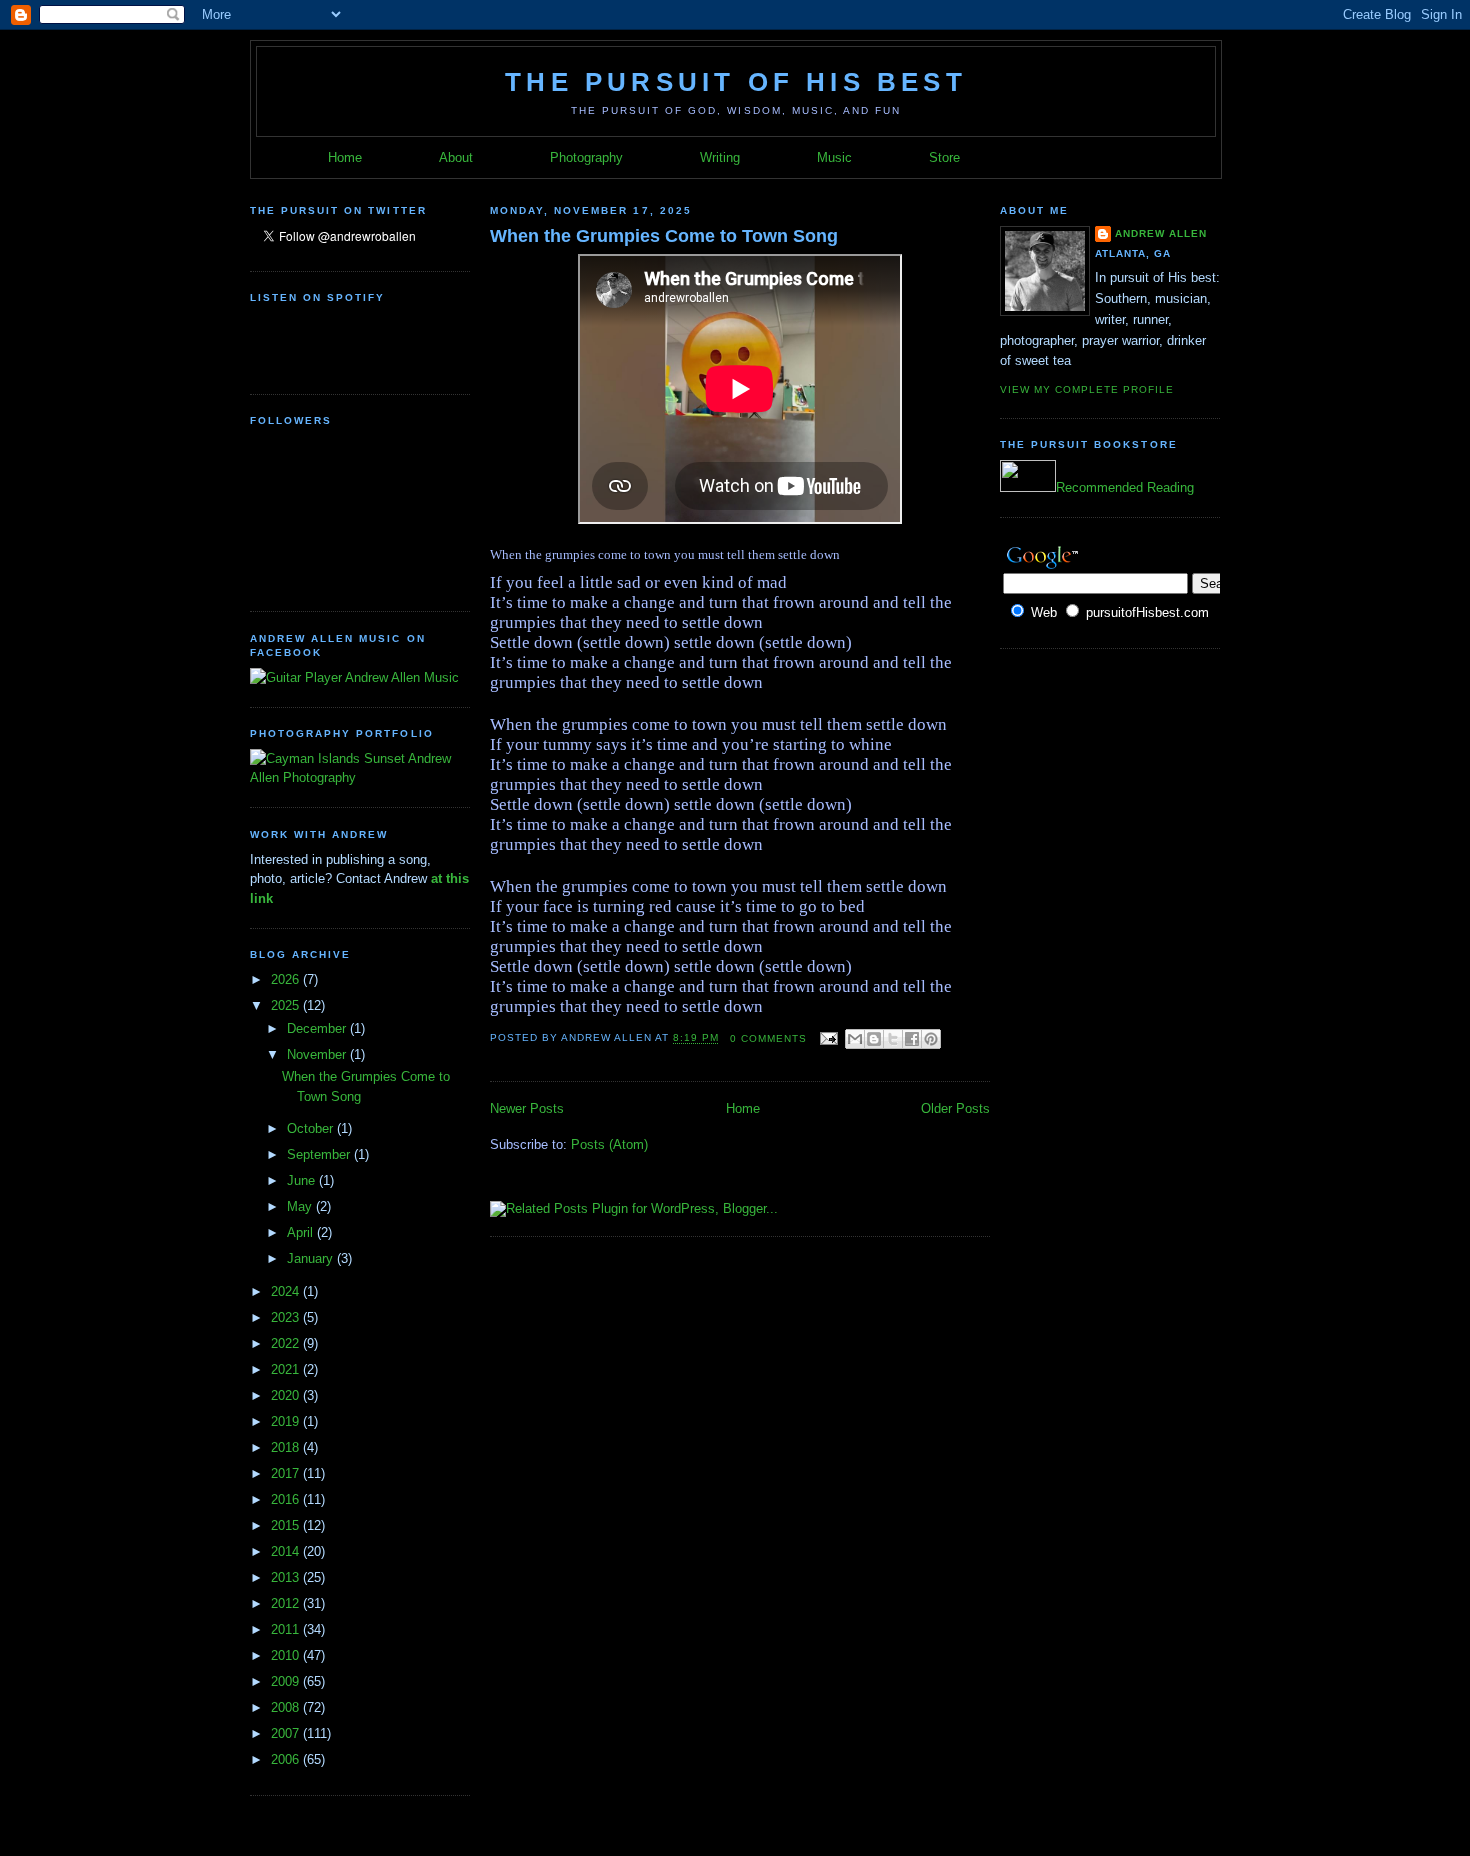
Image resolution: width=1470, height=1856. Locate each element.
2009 (287, 1681)
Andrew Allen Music (400, 677)
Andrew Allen (1161, 233)
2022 (287, 1343)
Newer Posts (527, 1108)
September (320, 1154)
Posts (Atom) (609, 1144)
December (318, 1028)
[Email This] (855, 1039)
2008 (287, 1707)
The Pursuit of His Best (736, 82)
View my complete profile (1087, 389)
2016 (287, 1499)
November (318, 1054)
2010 (287, 1655)
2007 (287, 1733)
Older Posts (955, 1108)
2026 (287, 979)
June (303, 1180)
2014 (287, 1551)
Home (345, 157)
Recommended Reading (1125, 487)
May (301, 1206)
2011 (287, 1629)
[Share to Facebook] (912, 1039)
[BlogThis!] (874, 1039)
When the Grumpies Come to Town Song (664, 236)
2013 (287, 1577)
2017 (287, 1473)
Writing (720, 157)
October (312, 1128)
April (302, 1232)
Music (834, 157)
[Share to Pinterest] (931, 1039)
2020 (287, 1395)
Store (944, 157)
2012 (287, 1603)
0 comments (768, 1038)
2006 (287, 1759)
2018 (287, 1447)
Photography (586, 157)
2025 (287, 1005)
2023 (287, 1317)
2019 (287, 1421)
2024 (287, 1291)
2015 (287, 1525)
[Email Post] (828, 1038)
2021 (287, 1369)
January (312, 1258)
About (456, 157)
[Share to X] (893, 1039)
